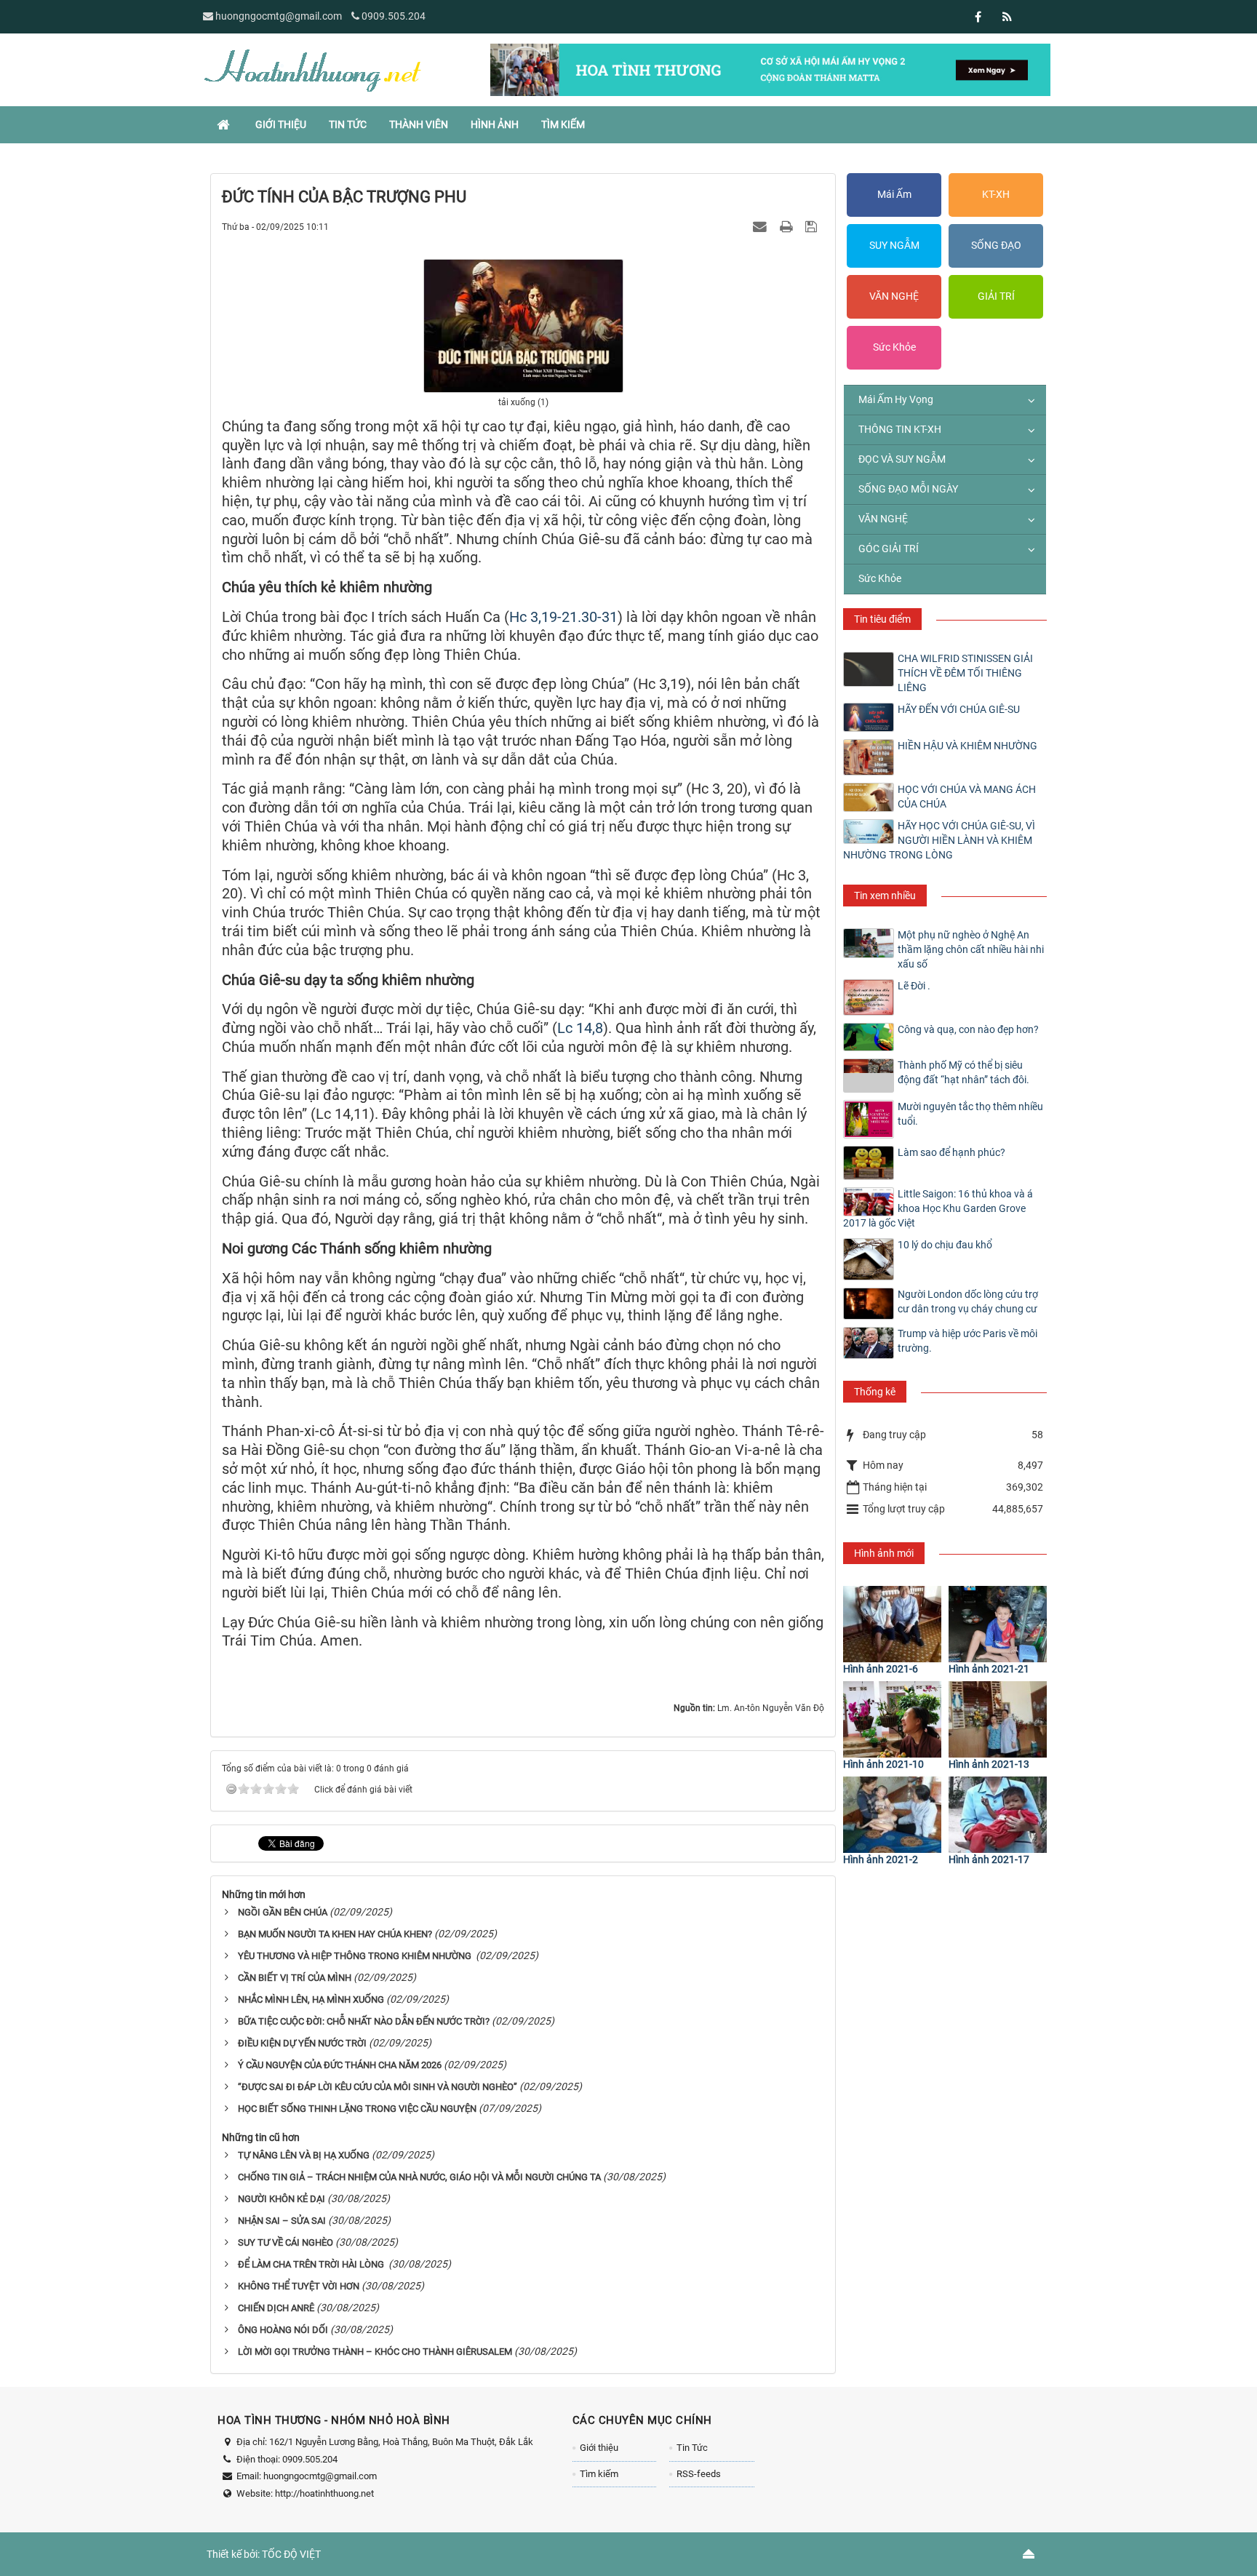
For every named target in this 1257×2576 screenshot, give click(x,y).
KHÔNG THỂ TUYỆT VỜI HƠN (299, 2286)
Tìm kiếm (599, 2474)
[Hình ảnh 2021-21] (998, 1624)
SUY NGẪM (894, 245)
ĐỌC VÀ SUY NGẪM (902, 459)
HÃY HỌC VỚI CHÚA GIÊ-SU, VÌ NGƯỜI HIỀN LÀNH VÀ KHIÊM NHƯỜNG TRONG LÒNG (939, 840)
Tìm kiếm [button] (563, 124)
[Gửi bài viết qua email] (762, 226)
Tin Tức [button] (348, 124)
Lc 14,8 (580, 1028)
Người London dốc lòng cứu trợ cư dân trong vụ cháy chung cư (968, 1301)
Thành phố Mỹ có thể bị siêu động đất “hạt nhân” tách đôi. (963, 1072)
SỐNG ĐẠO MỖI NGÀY (908, 489)
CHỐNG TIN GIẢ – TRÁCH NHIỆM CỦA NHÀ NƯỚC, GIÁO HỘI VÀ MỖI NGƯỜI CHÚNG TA (419, 2177)
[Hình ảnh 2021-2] (892, 1815)
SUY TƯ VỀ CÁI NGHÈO (286, 2242)
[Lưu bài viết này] (813, 226)
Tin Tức (692, 2448)
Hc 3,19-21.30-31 (563, 617)
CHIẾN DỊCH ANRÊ (276, 2308)
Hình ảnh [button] (495, 124)
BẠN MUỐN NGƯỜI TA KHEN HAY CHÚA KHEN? (335, 1934)
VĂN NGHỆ (894, 296)
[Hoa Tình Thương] (312, 69)
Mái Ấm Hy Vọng (896, 399)
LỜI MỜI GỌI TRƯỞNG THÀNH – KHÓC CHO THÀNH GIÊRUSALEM (375, 2352)
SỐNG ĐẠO (996, 245)
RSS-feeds (699, 2474)
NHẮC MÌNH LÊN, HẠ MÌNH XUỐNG (311, 1999)
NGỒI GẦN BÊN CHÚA (283, 1912)
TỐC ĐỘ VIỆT (291, 2554)
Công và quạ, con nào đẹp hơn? (968, 1029)
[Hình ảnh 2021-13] (998, 1719)
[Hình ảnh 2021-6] (892, 1624)
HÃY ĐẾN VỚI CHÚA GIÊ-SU (959, 709)
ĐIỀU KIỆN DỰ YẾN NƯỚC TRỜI (302, 2043)
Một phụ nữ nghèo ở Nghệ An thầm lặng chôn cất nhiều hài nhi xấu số (971, 949)
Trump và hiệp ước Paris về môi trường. (967, 1341)
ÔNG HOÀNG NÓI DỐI (283, 2330)
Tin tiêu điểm (882, 619)
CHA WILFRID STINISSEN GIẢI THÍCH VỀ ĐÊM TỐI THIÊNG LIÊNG (965, 673)
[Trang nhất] (225, 124)
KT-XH (996, 194)
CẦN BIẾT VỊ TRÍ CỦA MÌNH (295, 1978)
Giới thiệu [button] (281, 124)
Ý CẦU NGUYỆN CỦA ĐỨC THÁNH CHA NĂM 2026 (340, 2065)
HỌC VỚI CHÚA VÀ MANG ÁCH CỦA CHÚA (967, 797)
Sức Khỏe (894, 347)
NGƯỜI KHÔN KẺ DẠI (282, 2199)
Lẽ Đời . (914, 986)
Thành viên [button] (419, 124)
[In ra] (788, 226)
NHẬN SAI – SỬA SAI (282, 2221)
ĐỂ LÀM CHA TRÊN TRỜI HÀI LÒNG (312, 2264)
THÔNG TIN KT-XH (900, 429)
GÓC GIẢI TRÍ (889, 549)
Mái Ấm (894, 194)
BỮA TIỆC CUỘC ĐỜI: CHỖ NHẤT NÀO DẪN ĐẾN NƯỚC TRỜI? (364, 2021)
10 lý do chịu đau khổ (945, 1245)
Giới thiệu (599, 2448)
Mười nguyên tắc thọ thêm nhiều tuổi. (970, 1114)
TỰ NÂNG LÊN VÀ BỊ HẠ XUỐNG (304, 2155)
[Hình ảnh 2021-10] (892, 1719)
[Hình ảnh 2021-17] (998, 1815)
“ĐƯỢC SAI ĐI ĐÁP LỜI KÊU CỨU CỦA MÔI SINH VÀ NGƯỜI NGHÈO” (378, 2087)
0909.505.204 (394, 16)
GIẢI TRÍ (996, 296)
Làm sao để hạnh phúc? (951, 1152)
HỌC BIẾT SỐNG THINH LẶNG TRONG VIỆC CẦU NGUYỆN (357, 2109)
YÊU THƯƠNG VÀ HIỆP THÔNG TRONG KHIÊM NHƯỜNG (356, 1956)
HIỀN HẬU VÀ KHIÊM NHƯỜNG (967, 746)
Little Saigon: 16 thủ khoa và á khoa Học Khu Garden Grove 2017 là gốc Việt (938, 1208)
